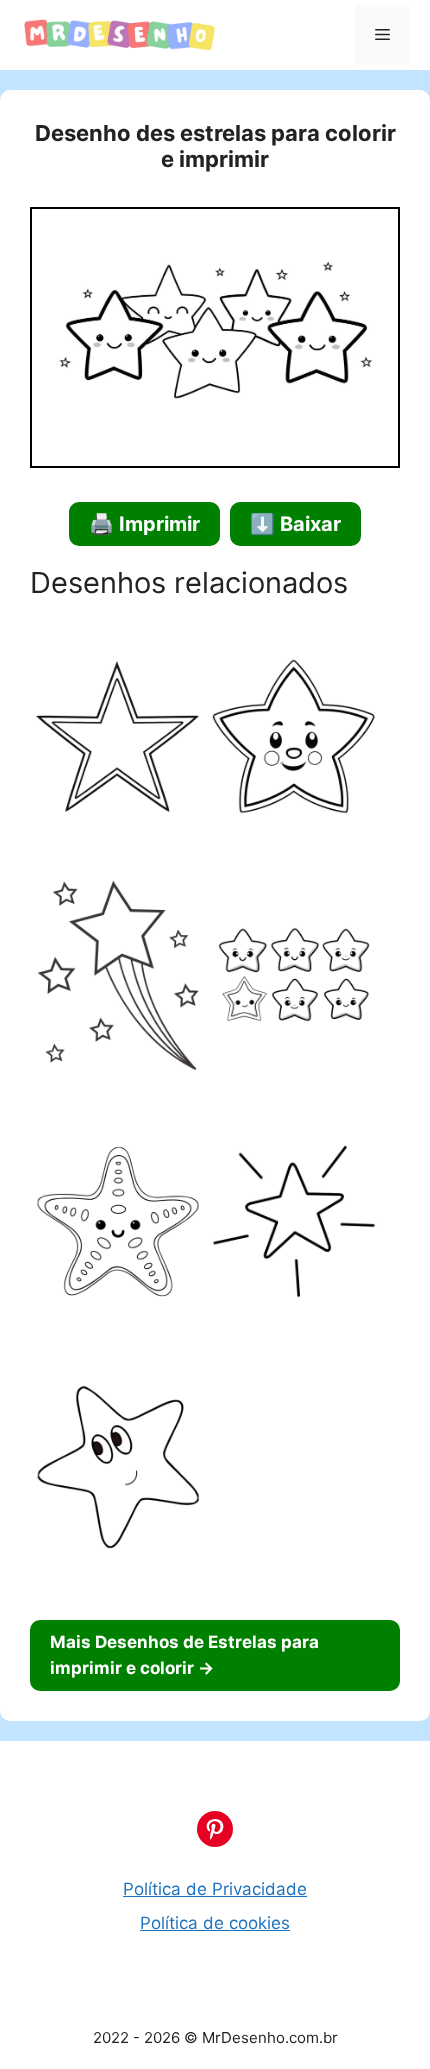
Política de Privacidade (215, 1889)
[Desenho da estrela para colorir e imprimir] (118, 740)
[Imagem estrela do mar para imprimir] (118, 1225)
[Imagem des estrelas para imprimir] (294, 979)
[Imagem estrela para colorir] (118, 1470)
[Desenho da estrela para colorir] (294, 1225)
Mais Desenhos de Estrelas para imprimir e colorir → (184, 1655)
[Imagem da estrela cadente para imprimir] (118, 979)
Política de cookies (215, 1923)
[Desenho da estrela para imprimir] (294, 740)
